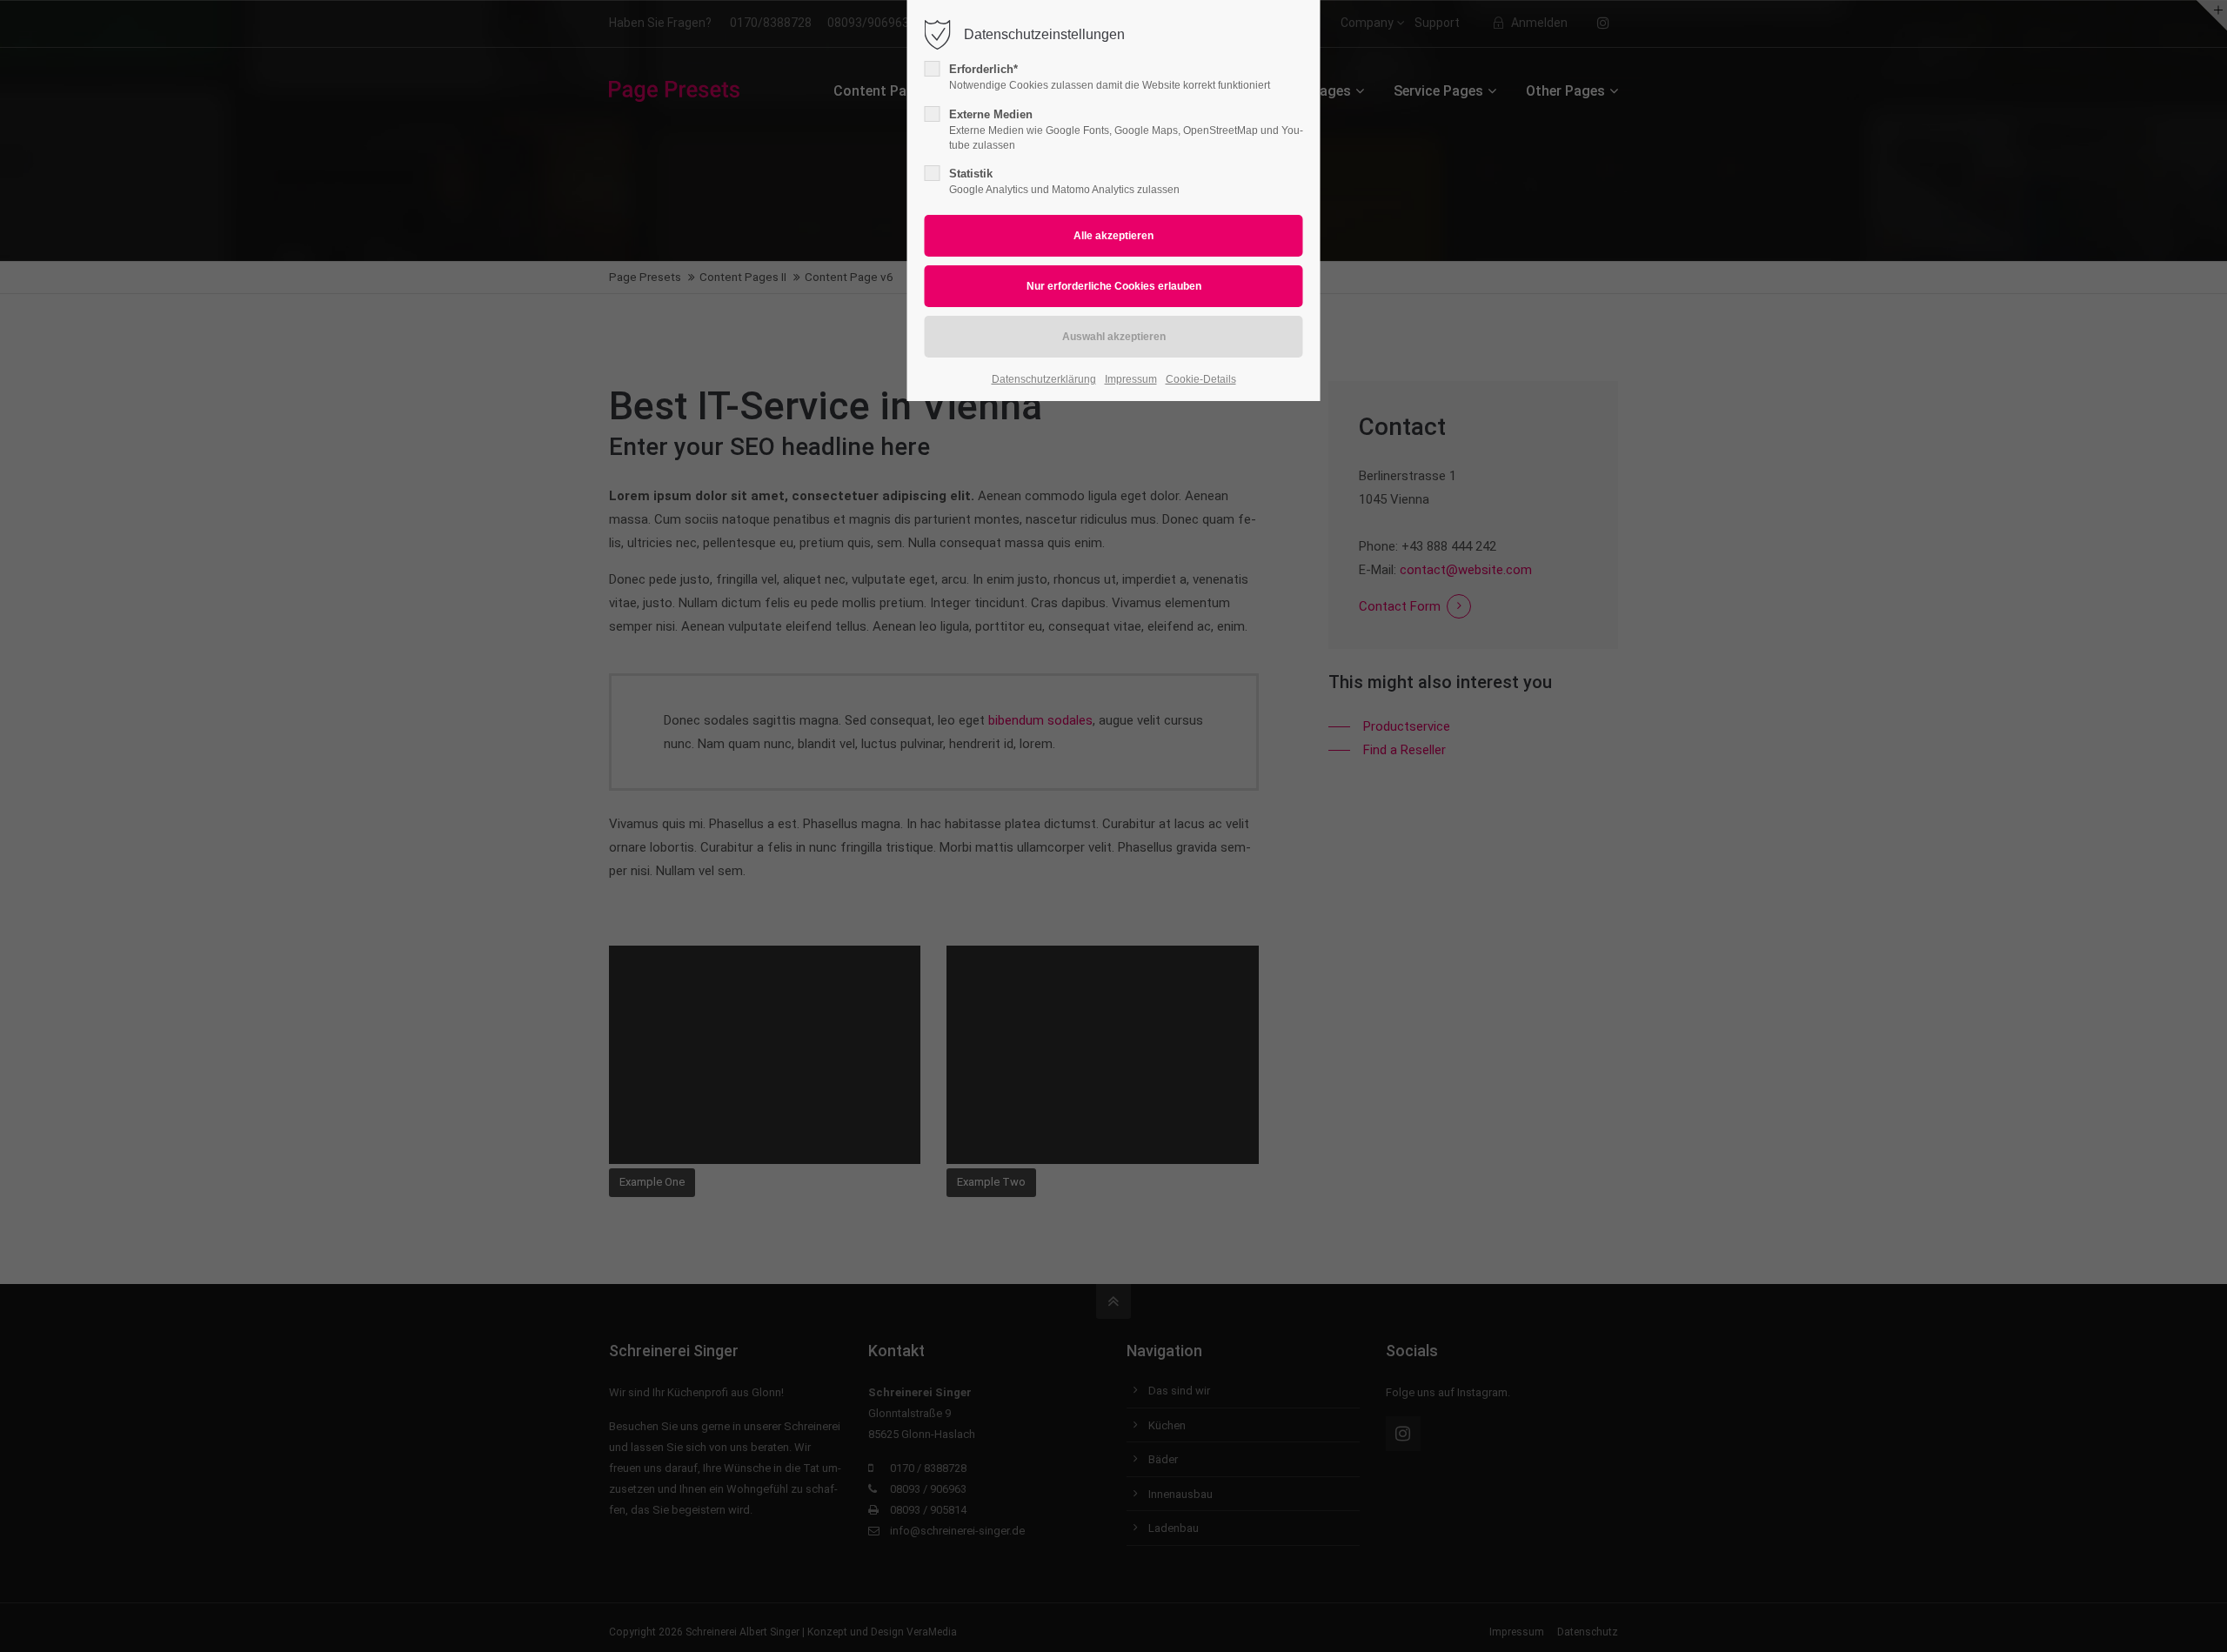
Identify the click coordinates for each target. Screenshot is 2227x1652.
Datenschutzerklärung (1044, 379)
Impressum (1131, 379)
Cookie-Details (1201, 379)
